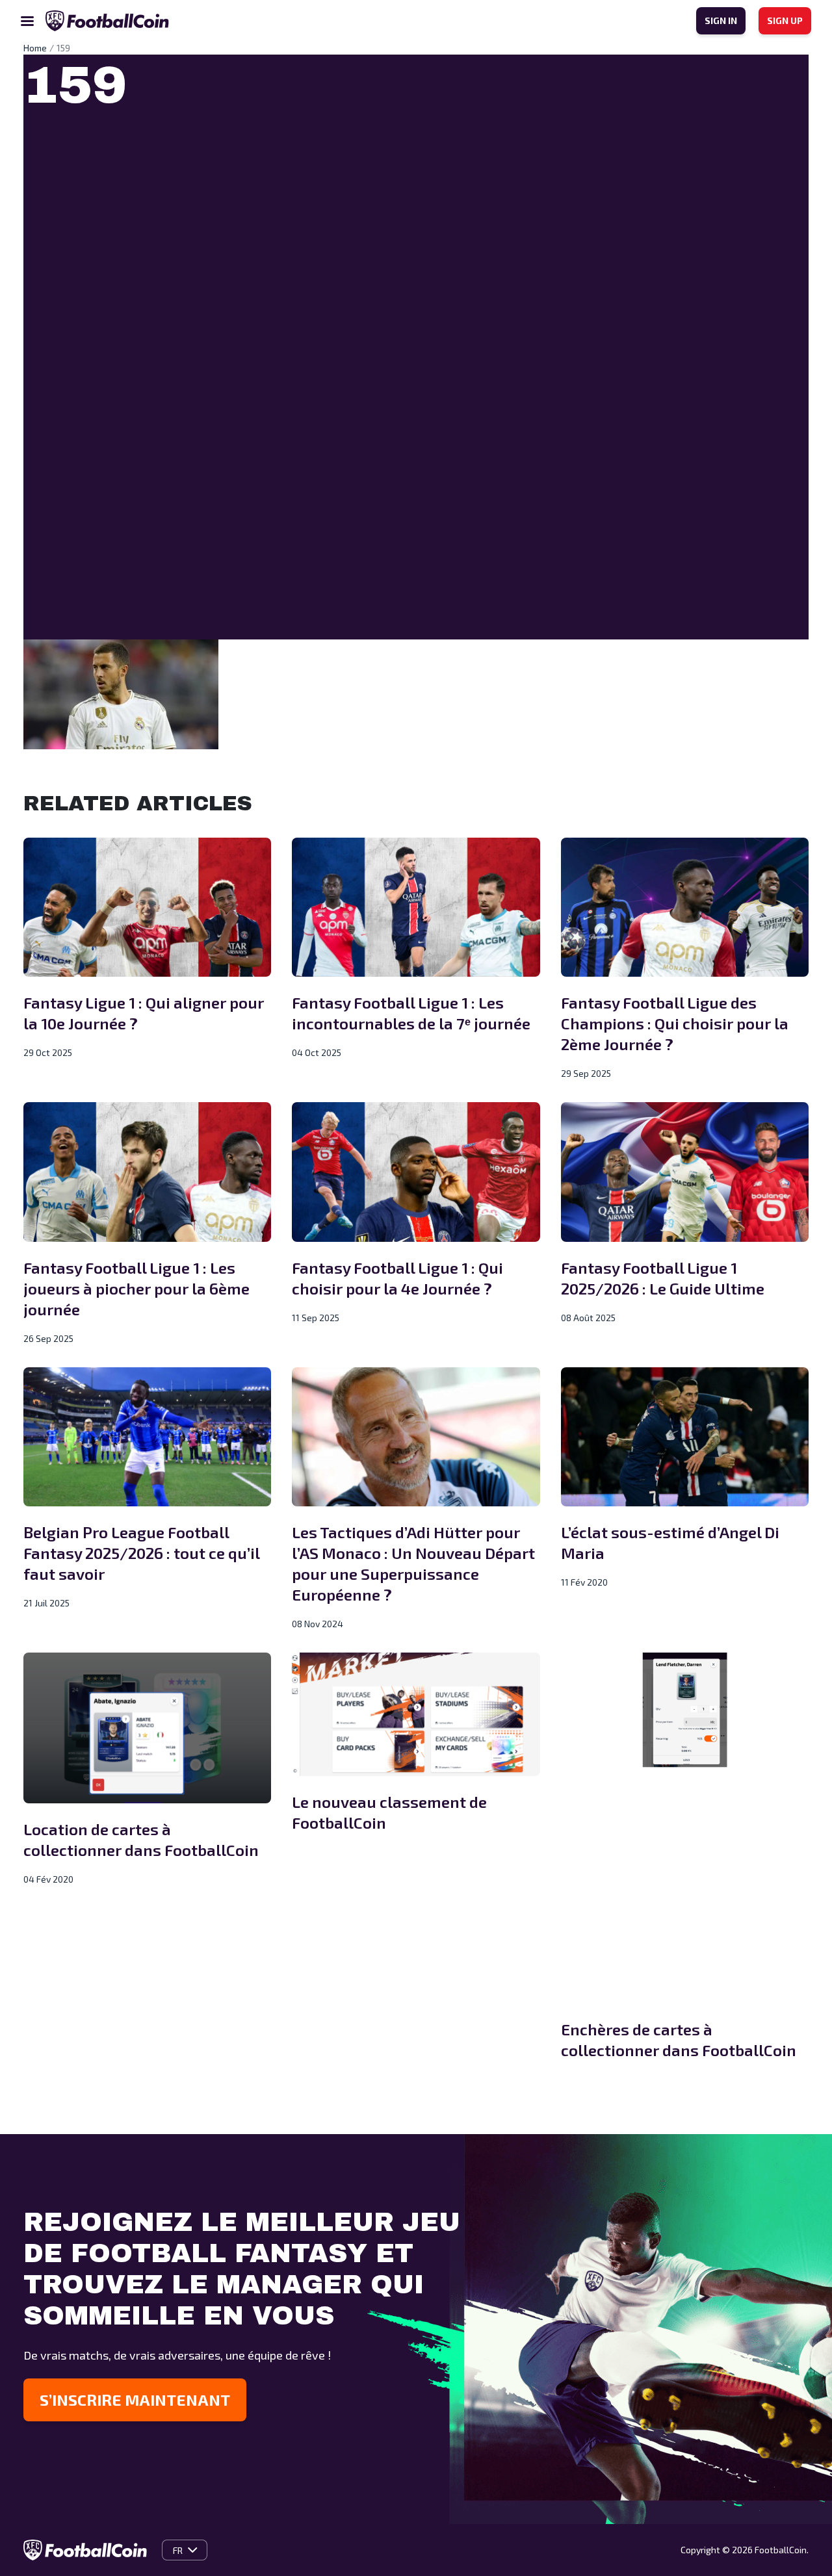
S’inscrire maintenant (135, 2400)
